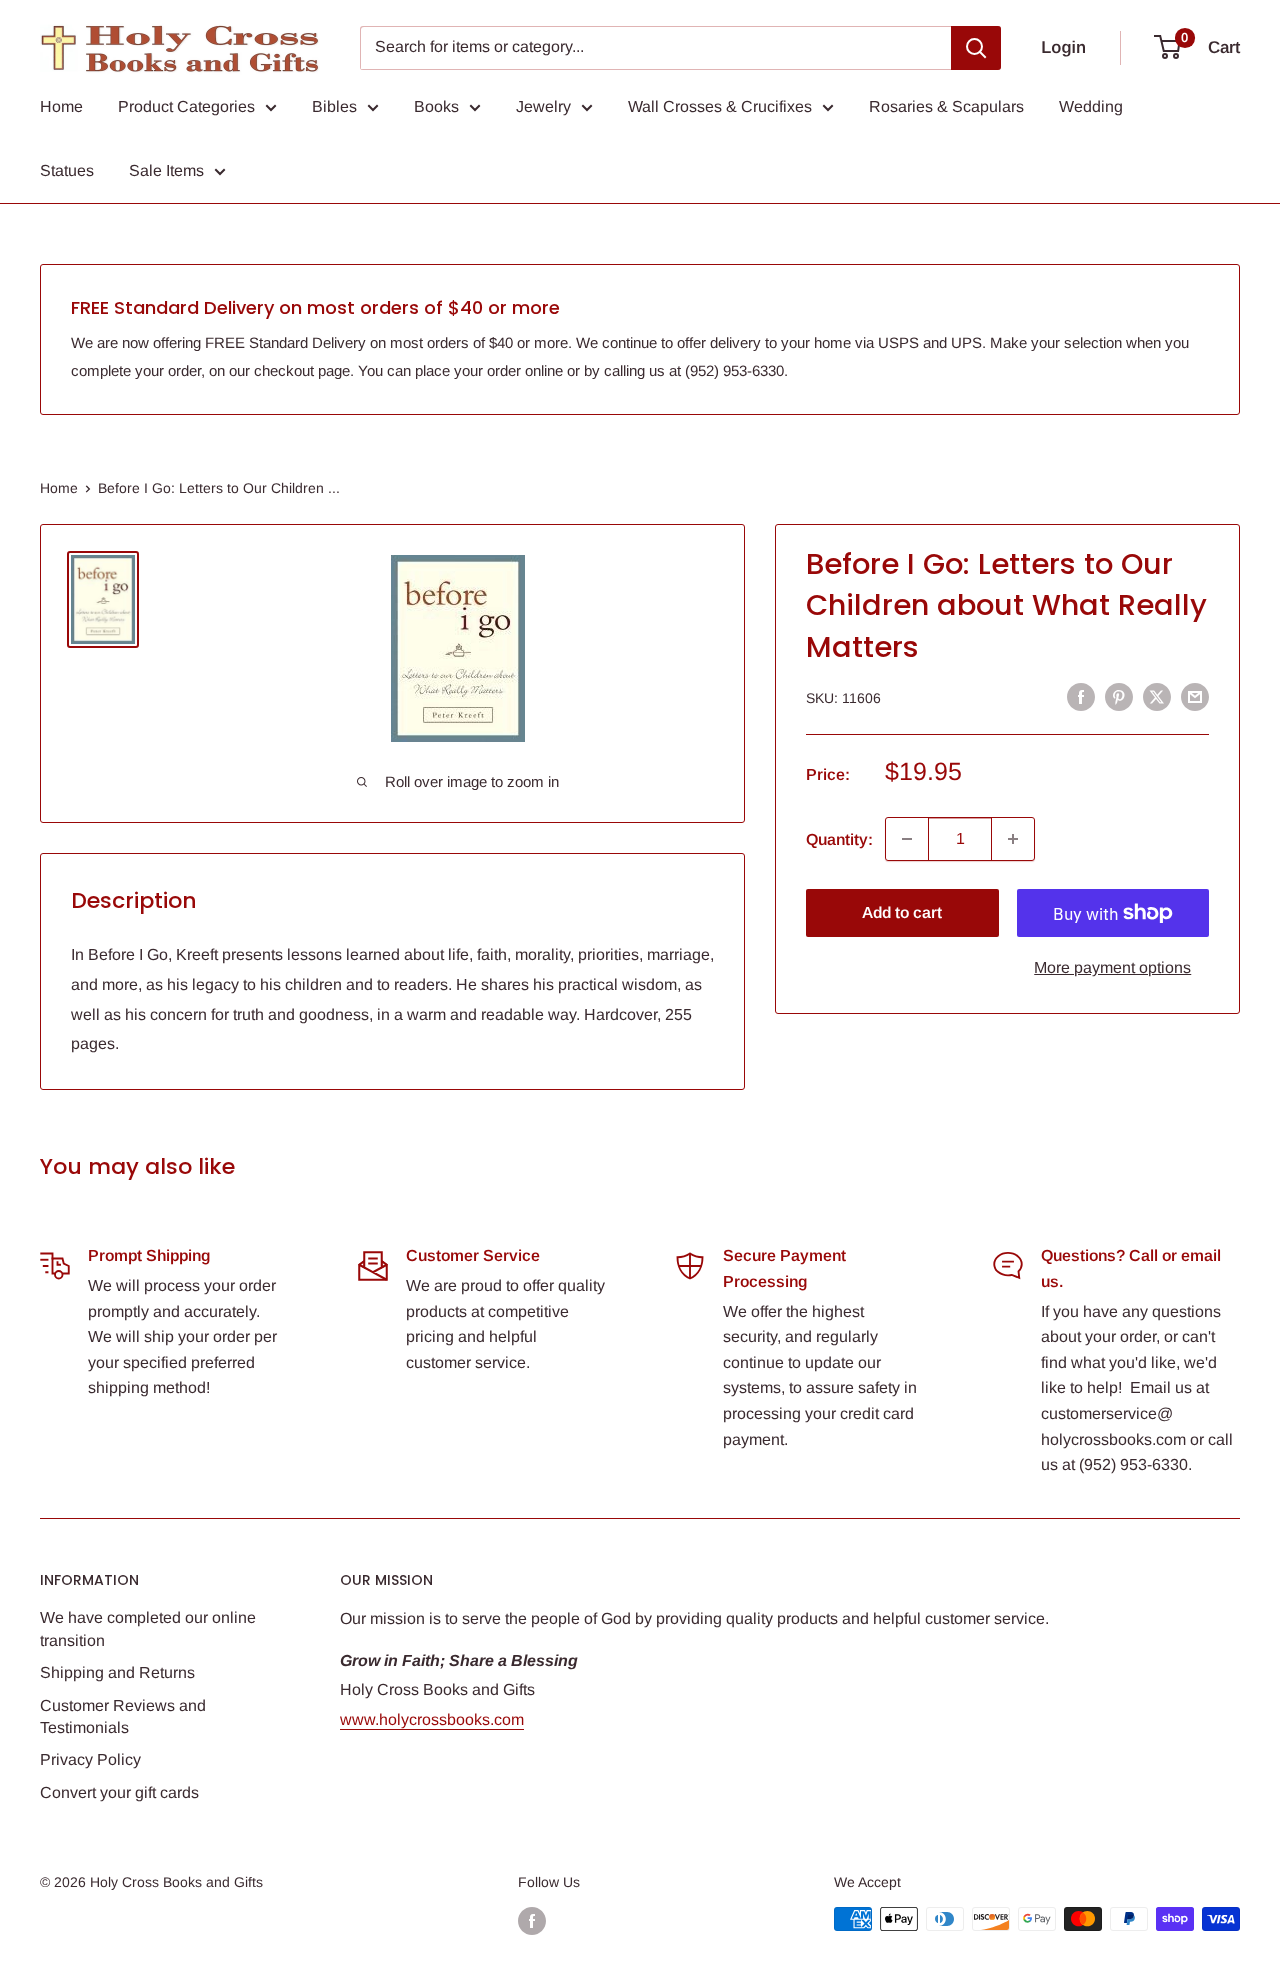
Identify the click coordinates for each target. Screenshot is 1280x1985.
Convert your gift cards (119, 1792)
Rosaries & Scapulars (946, 106)
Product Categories (186, 106)
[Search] (976, 48)
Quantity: (839, 838)
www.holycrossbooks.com (432, 1719)
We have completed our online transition (148, 1628)
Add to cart (902, 912)
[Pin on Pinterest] (1119, 696)
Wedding (1091, 106)
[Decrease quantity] (907, 839)
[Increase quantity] (1013, 839)
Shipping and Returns (117, 1672)
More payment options (1112, 967)
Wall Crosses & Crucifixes (720, 106)
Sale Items (166, 170)
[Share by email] (1195, 696)
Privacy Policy (90, 1759)
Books (436, 106)
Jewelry (543, 106)
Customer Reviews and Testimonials (123, 1716)
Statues (67, 170)
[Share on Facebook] (1081, 696)
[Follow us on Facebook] (532, 1921)
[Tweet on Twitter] (1157, 696)
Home (61, 106)
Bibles (334, 106)
